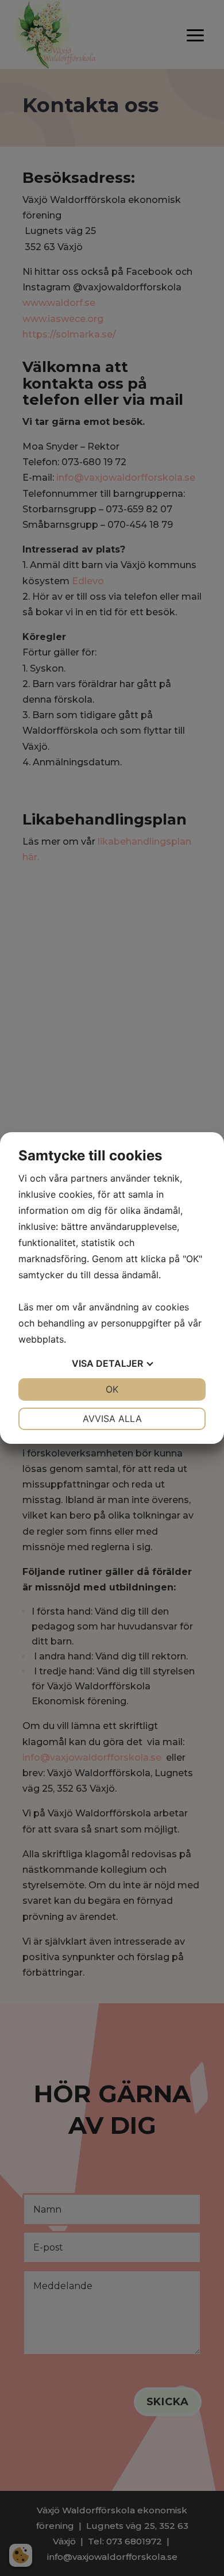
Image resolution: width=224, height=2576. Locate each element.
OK (112, 1389)
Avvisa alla (112, 1419)
